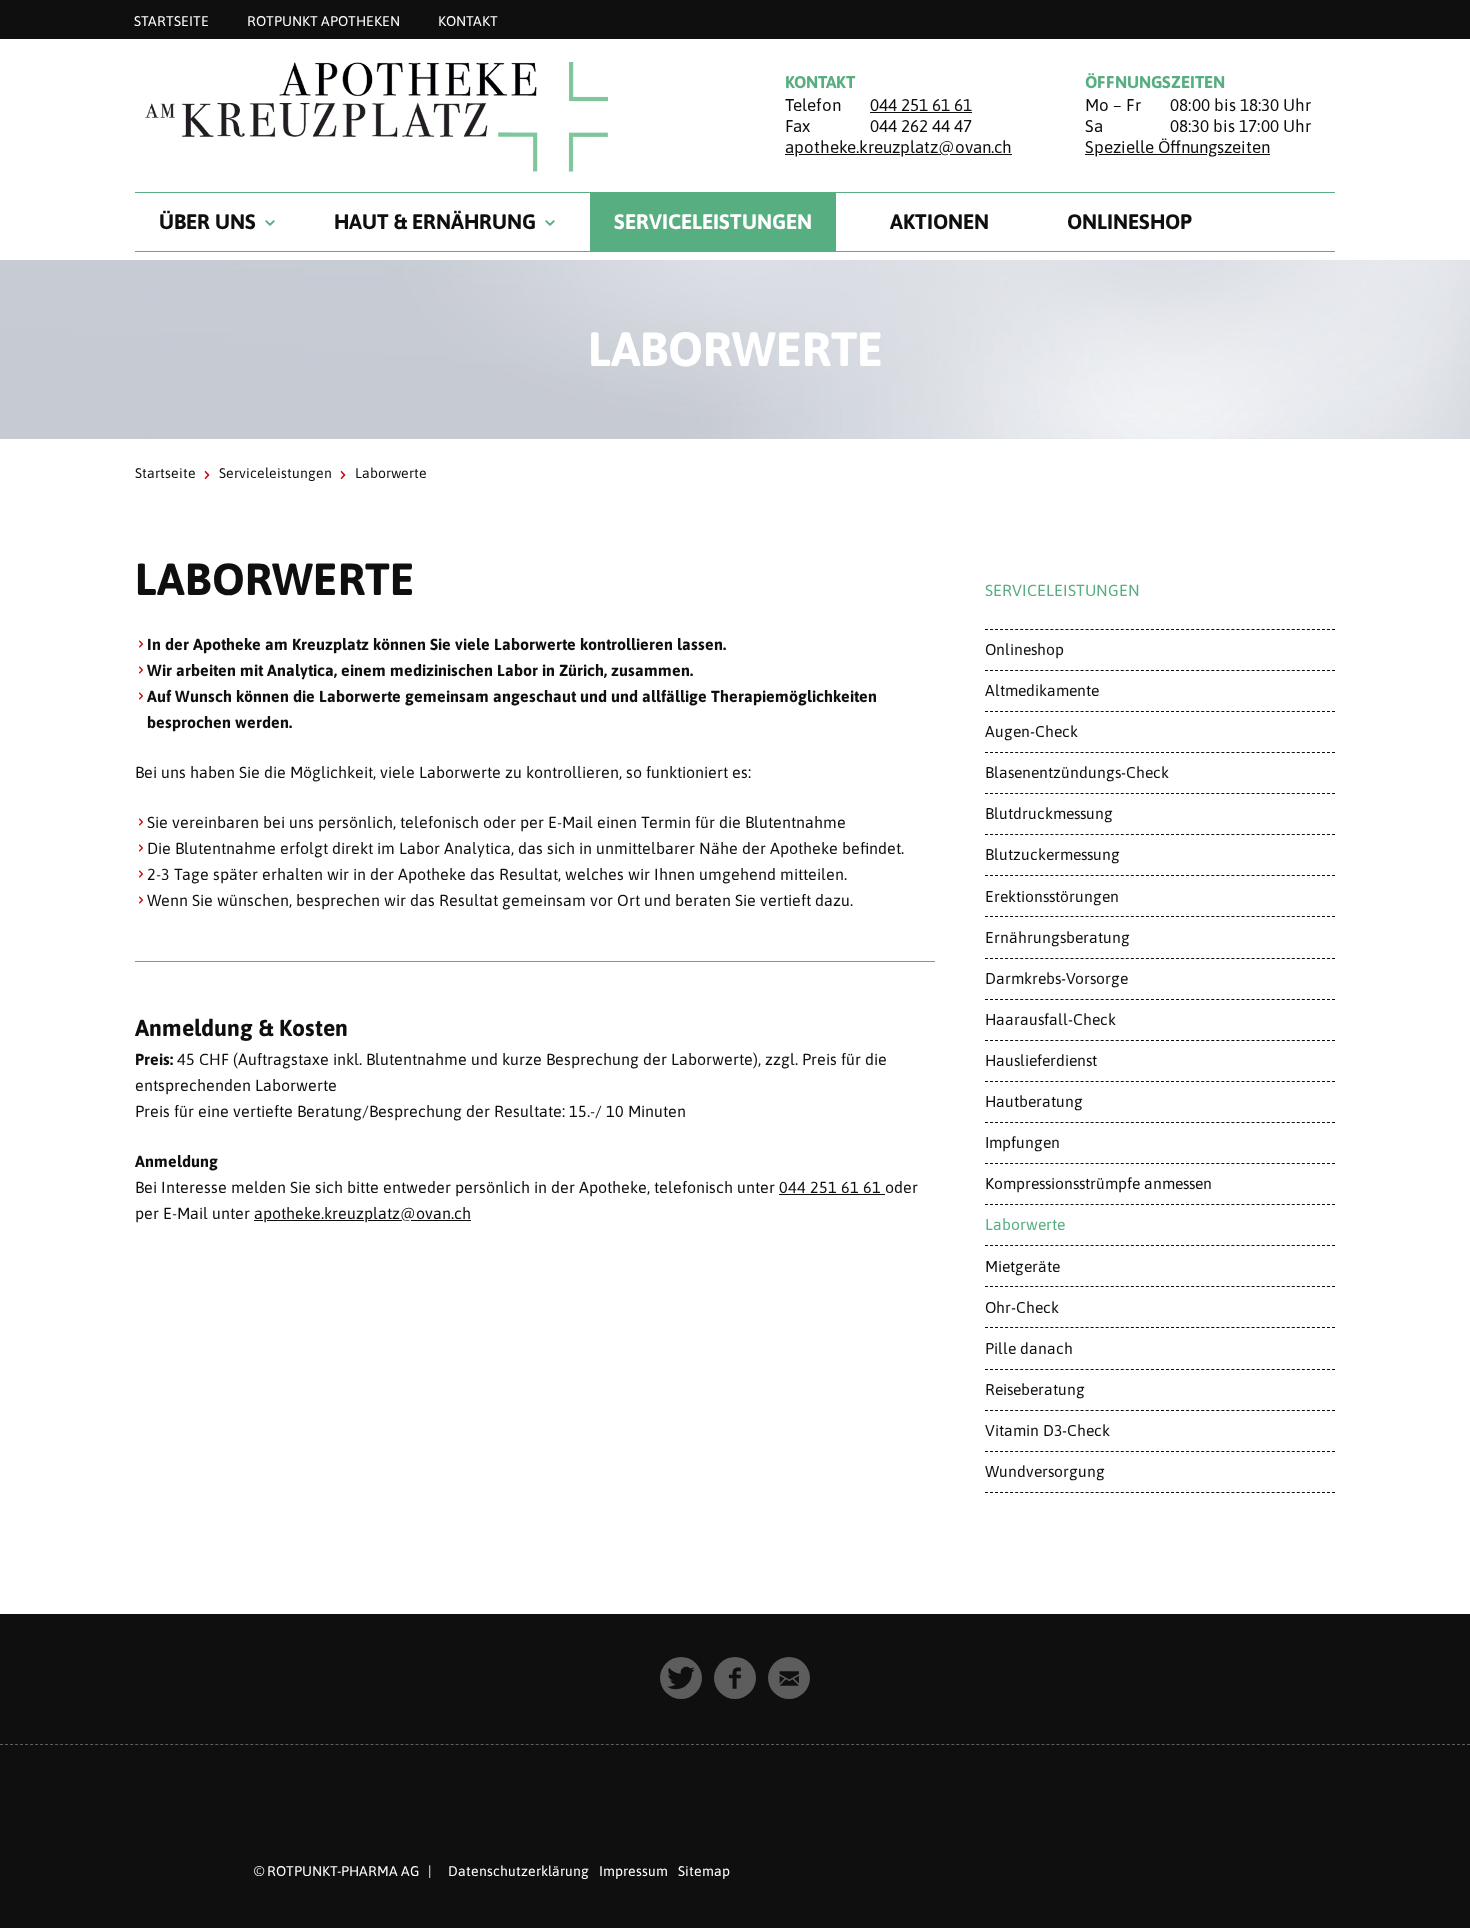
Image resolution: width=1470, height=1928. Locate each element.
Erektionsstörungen (1052, 896)
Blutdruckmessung (1049, 813)
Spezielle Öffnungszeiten (1177, 147)
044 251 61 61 (921, 105)
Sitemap (704, 1871)
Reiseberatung (1035, 1389)
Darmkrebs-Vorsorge (1056, 978)
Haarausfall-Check (1050, 1019)
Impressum (633, 1871)
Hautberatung (1034, 1101)
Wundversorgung (1045, 1471)
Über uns (207, 221)
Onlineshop (1129, 221)
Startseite (171, 20)
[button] (681, 1678)
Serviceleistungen (713, 221)
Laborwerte (1025, 1224)
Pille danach (1029, 1348)
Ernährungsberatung (1057, 937)
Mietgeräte (1022, 1266)
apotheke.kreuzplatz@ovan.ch (898, 147)
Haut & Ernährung (435, 221)
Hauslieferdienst (1041, 1060)
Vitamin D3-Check (1047, 1430)
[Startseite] (435, 116)
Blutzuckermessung (1052, 854)
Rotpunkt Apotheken (323, 20)
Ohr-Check (1022, 1307)
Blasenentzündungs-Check (1077, 772)
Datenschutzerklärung (518, 1871)
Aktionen (939, 221)
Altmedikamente (1042, 690)
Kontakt (468, 20)
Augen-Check (1031, 731)
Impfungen (1022, 1142)
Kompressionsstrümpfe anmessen (1098, 1183)
